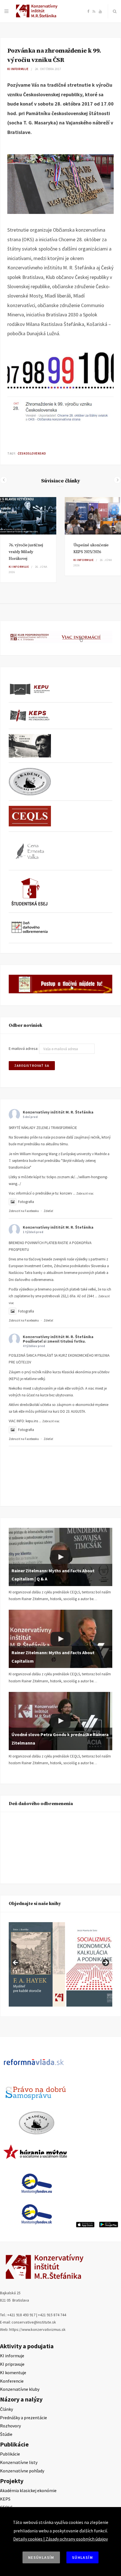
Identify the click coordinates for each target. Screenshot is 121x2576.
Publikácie (10, 2454)
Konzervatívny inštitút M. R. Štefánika (58, 1112)
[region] (60, 1964)
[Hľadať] (115, 11)
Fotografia (26, 1202)
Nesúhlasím (41, 2557)
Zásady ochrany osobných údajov (77, 2539)
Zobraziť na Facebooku (24, 1211)
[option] (28, 540)
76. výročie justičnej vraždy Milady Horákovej (26, 552)
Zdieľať (48, 1211)
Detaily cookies (28, 2539)
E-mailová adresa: (24, 1049)
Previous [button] (16, 1963)
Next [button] (105, 1963)
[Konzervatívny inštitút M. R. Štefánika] (38, 16)
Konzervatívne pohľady (22, 2471)
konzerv (66, 1193)
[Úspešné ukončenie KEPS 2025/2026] (93, 516)
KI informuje (18, 69)
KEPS (5, 2499)
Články (6, 2409)
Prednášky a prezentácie (23, 2418)
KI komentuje (13, 2372)
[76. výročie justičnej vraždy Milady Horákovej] (28, 516)
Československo (32, 453)
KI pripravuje (12, 2364)
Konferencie (12, 2381)
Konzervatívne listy (19, 2462)
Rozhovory (10, 2426)
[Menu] (6, 11)
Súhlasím (82, 2557)
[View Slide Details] (37, 1964)
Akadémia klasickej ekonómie (28, 2490)
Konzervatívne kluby (20, 2389)
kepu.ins (32, 1421)
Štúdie (6, 2434)
